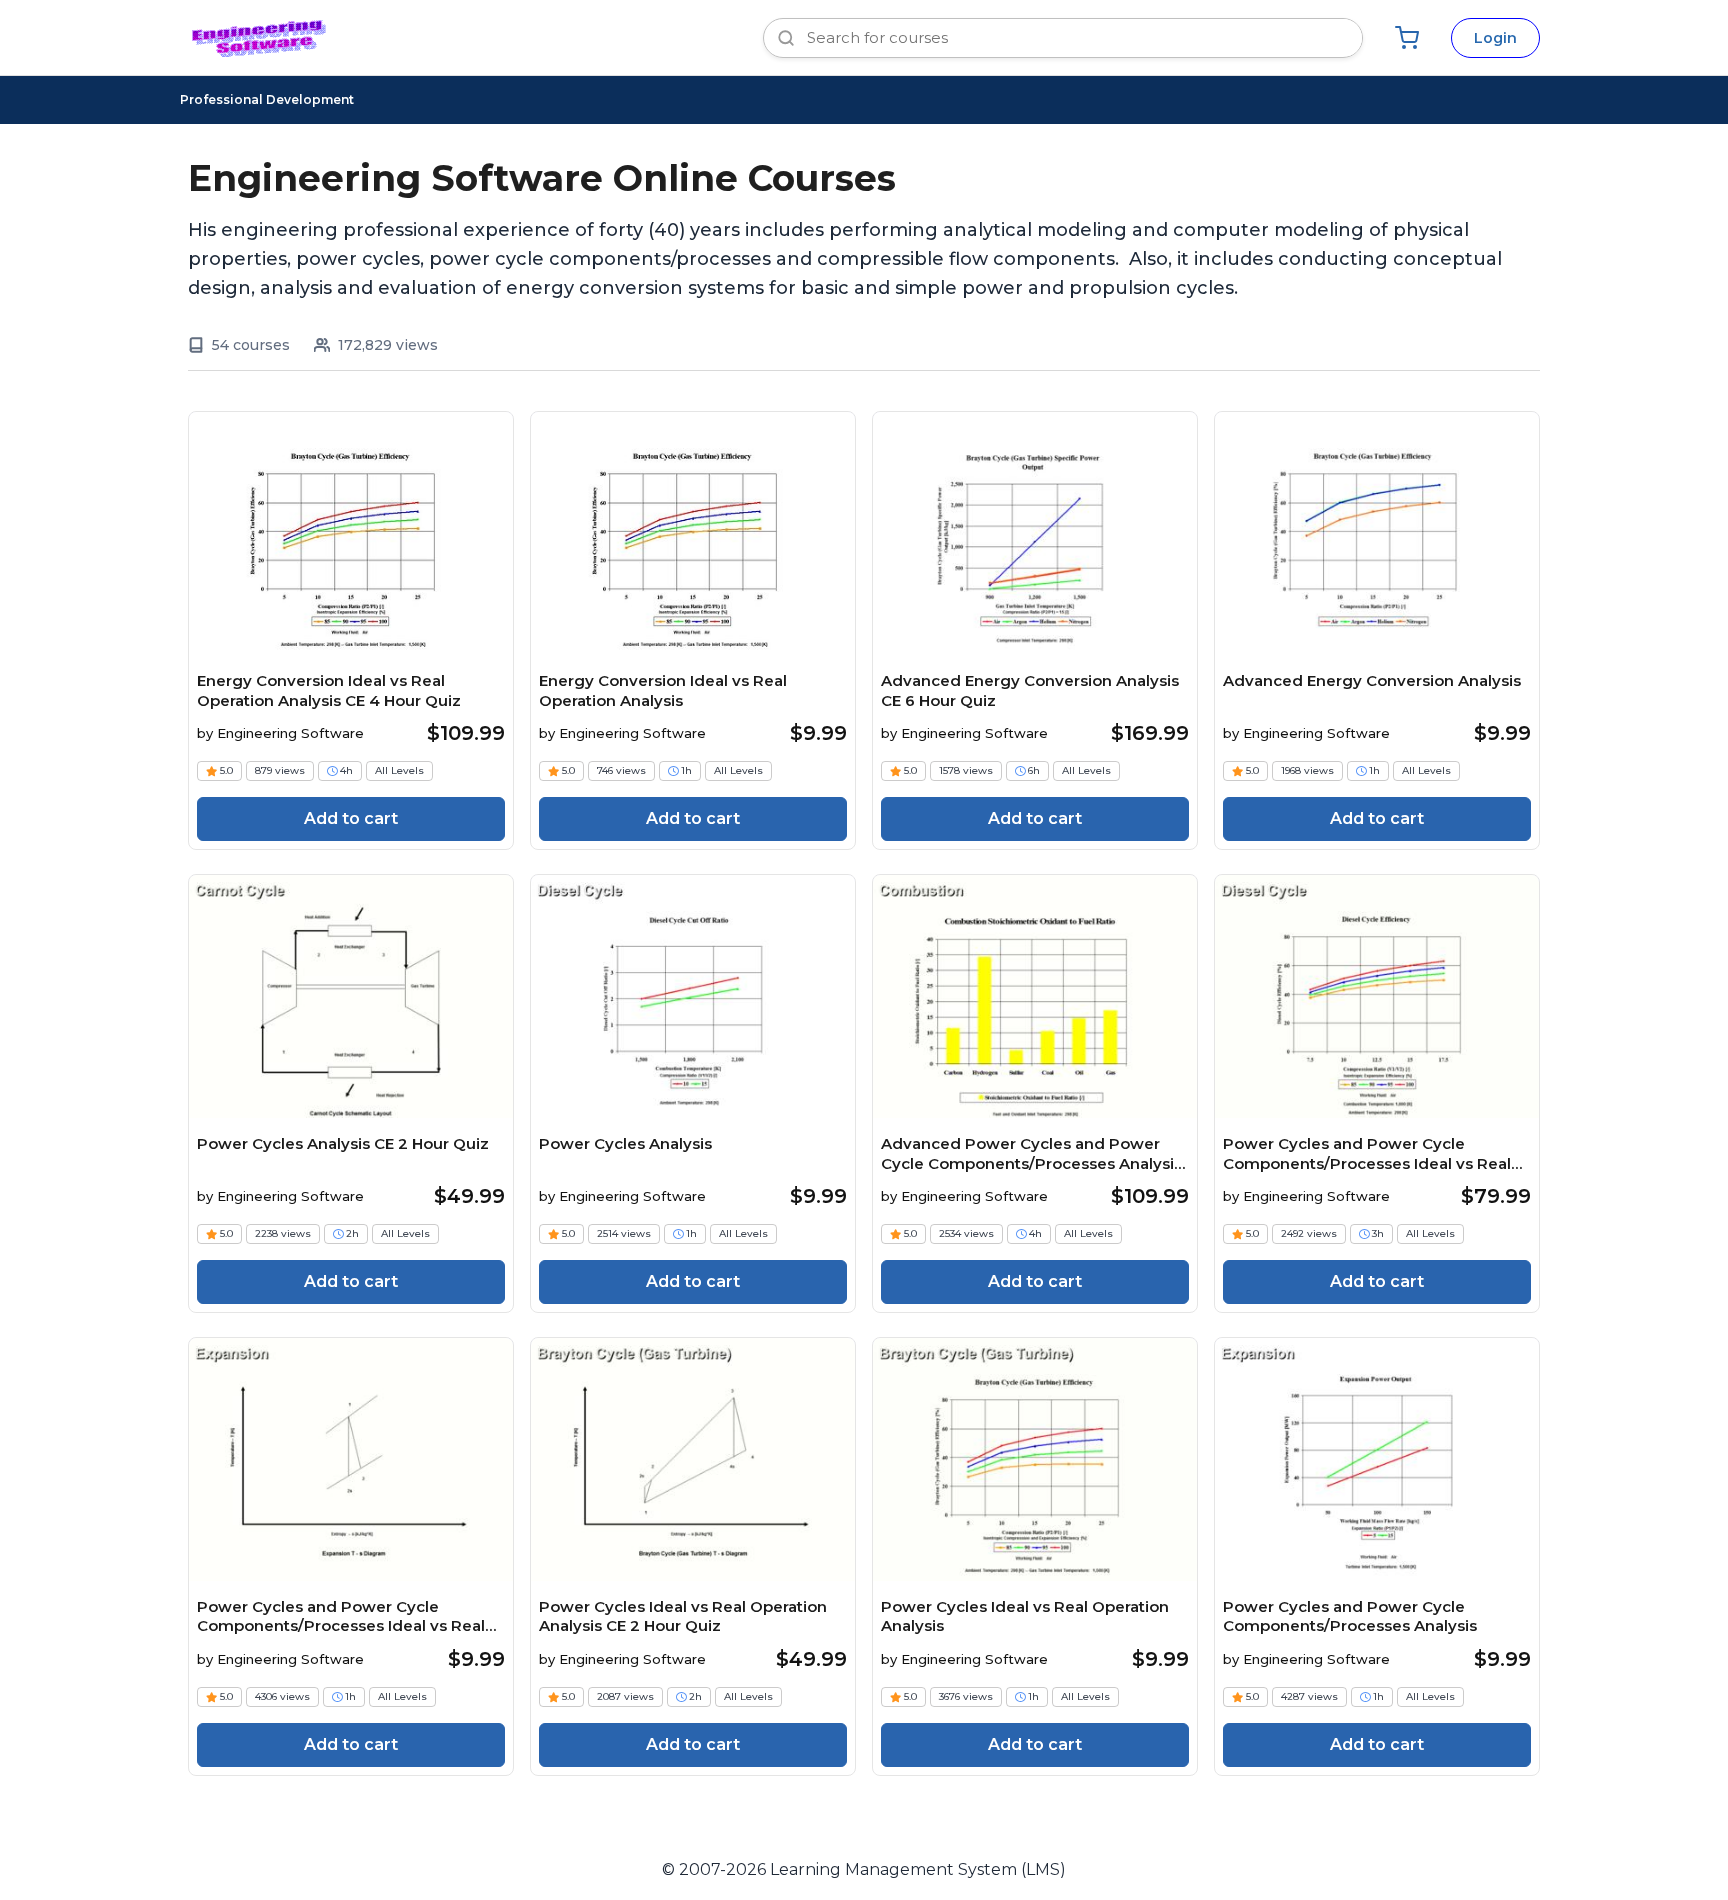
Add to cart (351, 818)
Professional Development (267, 99)
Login (1495, 38)
